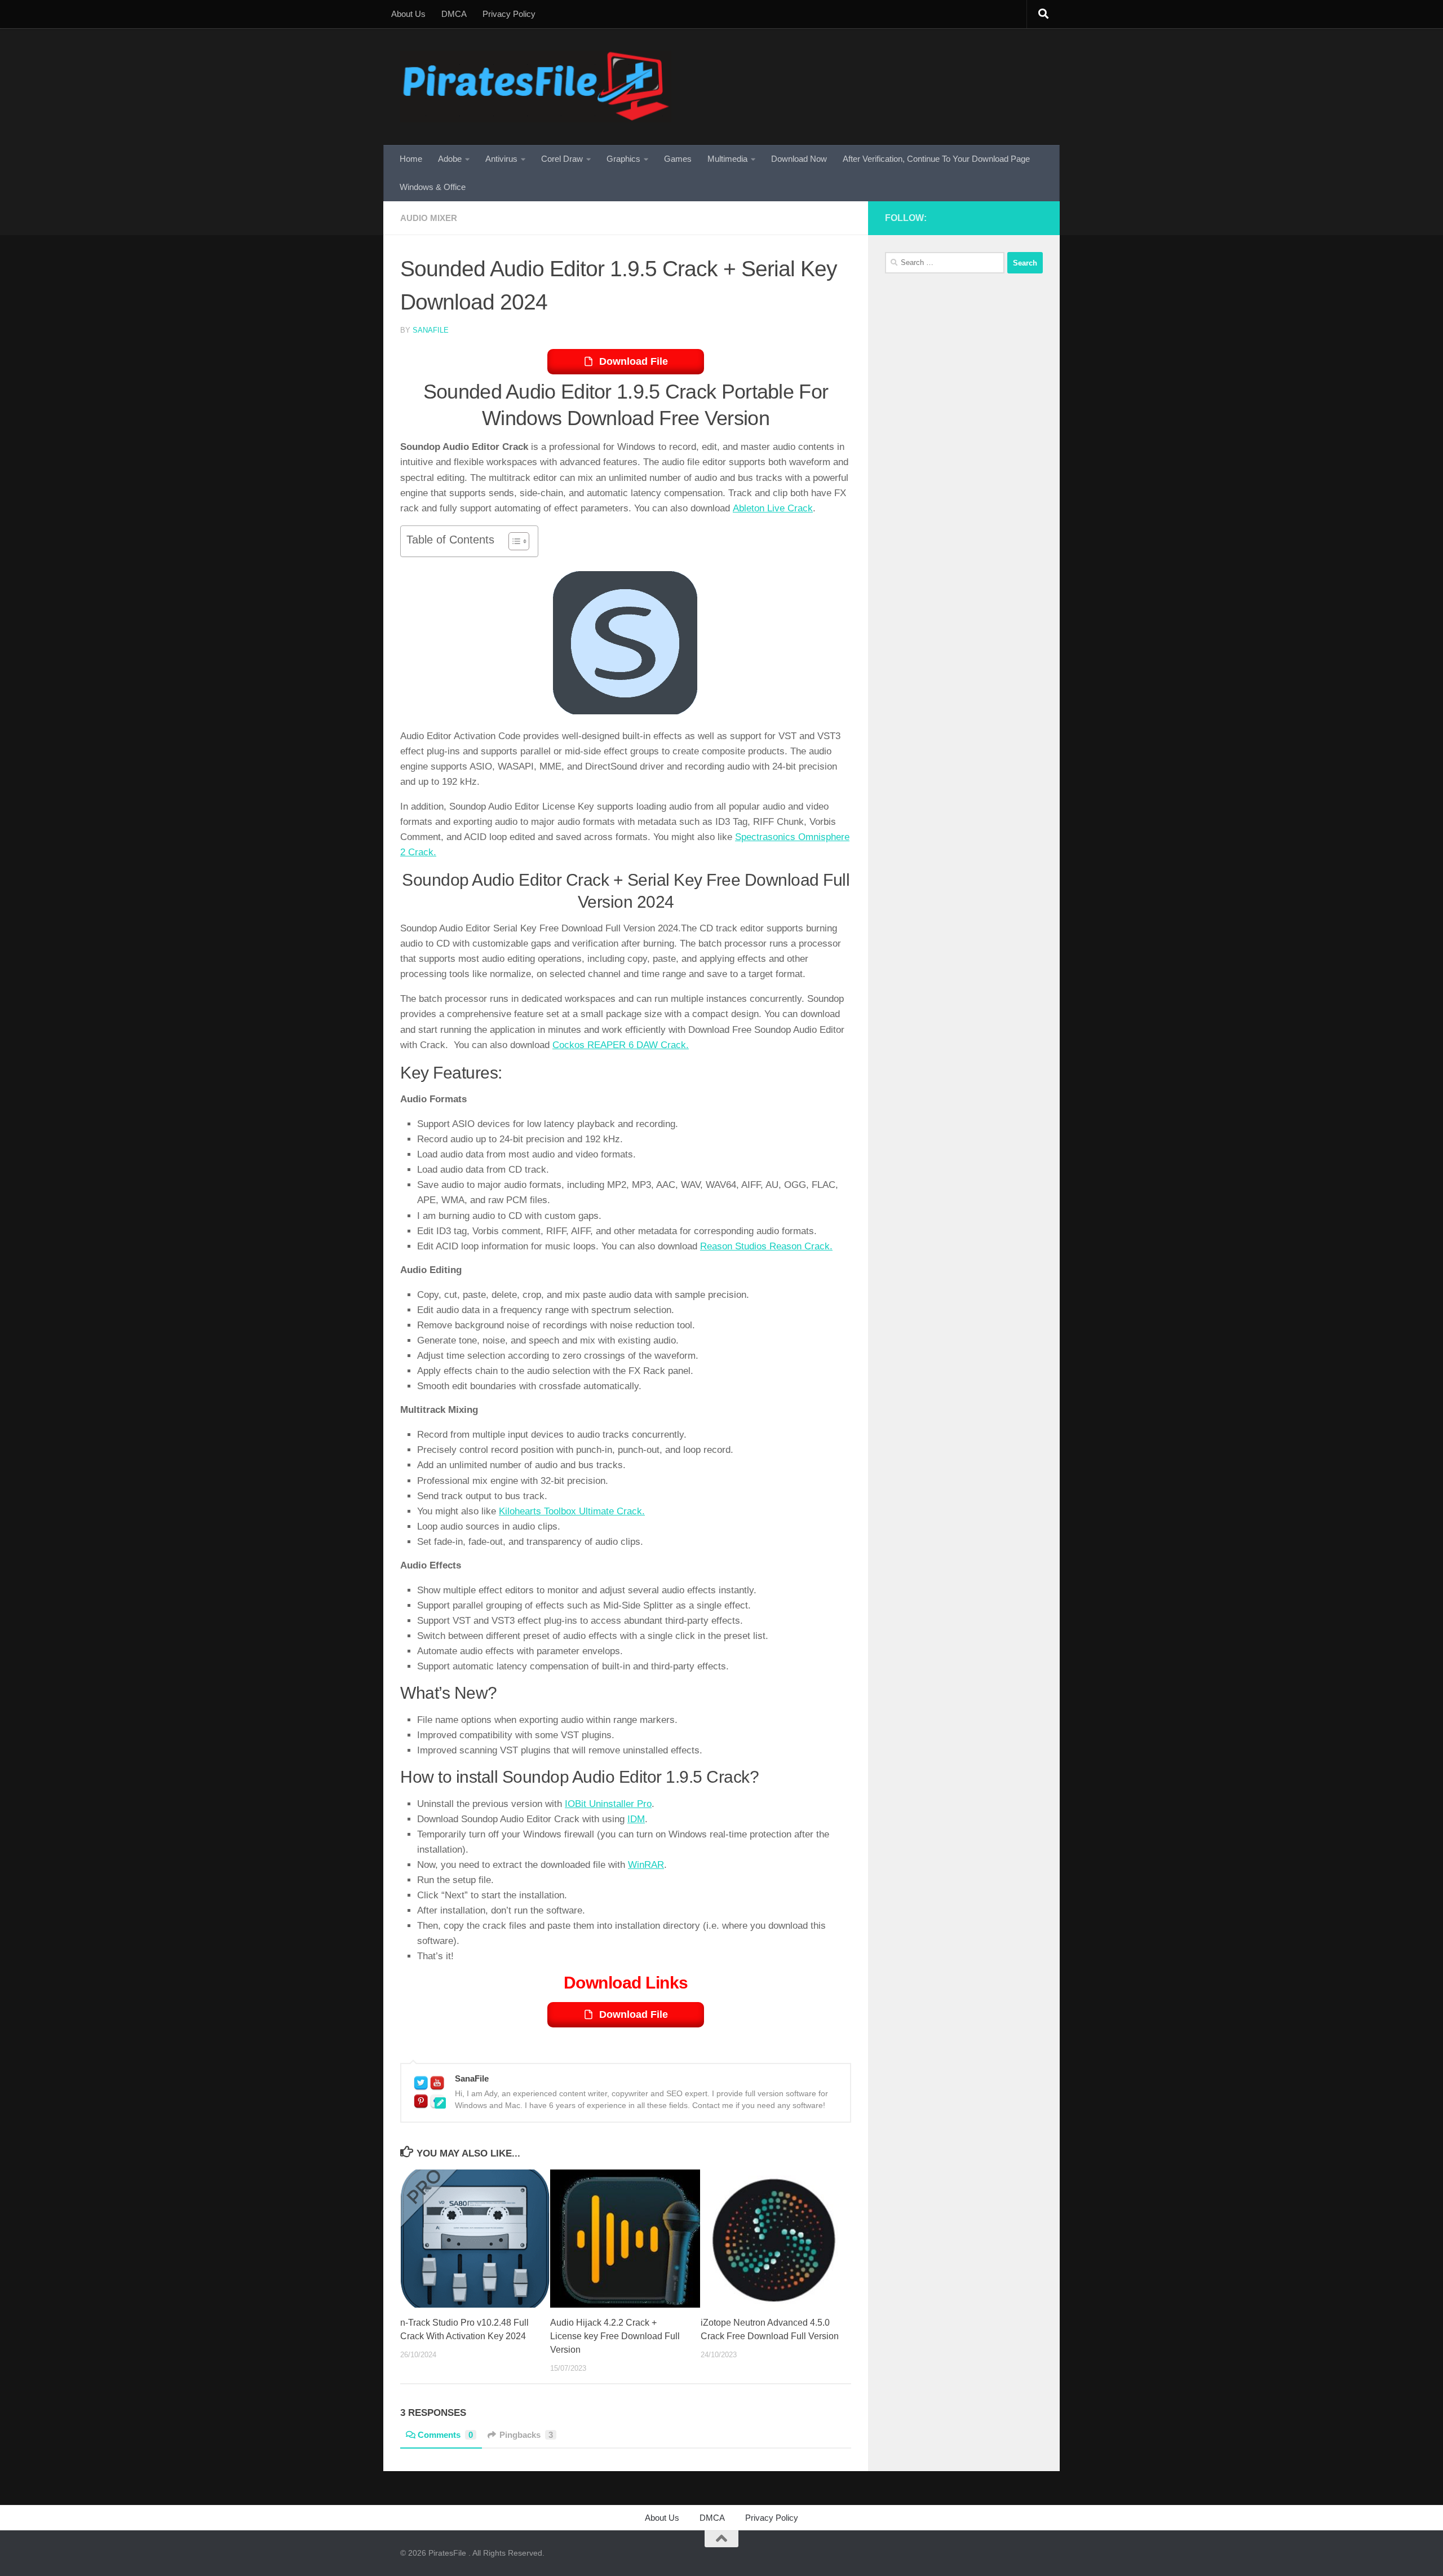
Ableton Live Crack (773, 508)
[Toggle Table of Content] (513, 541)
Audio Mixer (429, 218)
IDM (636, 1819)
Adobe (450, 159)
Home (411, 159)
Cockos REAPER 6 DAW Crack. (621, 1045)
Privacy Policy (509, 14)
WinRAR (646, 1865)
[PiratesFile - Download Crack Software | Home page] (536, 87)
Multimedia (727, 159)
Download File (634, 361)
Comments (445, 2435)
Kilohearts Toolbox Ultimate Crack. (572, 1511)
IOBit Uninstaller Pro (608, 1804)
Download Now (799, 159)
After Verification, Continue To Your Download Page (936, 159)
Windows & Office (433, 187)
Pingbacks (526, 2435)
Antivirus (501, 159)
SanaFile (431, 330)
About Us (408, 14)
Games (678, 159)
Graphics (623, 159)
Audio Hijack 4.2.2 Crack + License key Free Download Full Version (615, 2336)
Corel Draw (562, 159)
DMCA (454, 14)
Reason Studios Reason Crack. (766, 1246)
